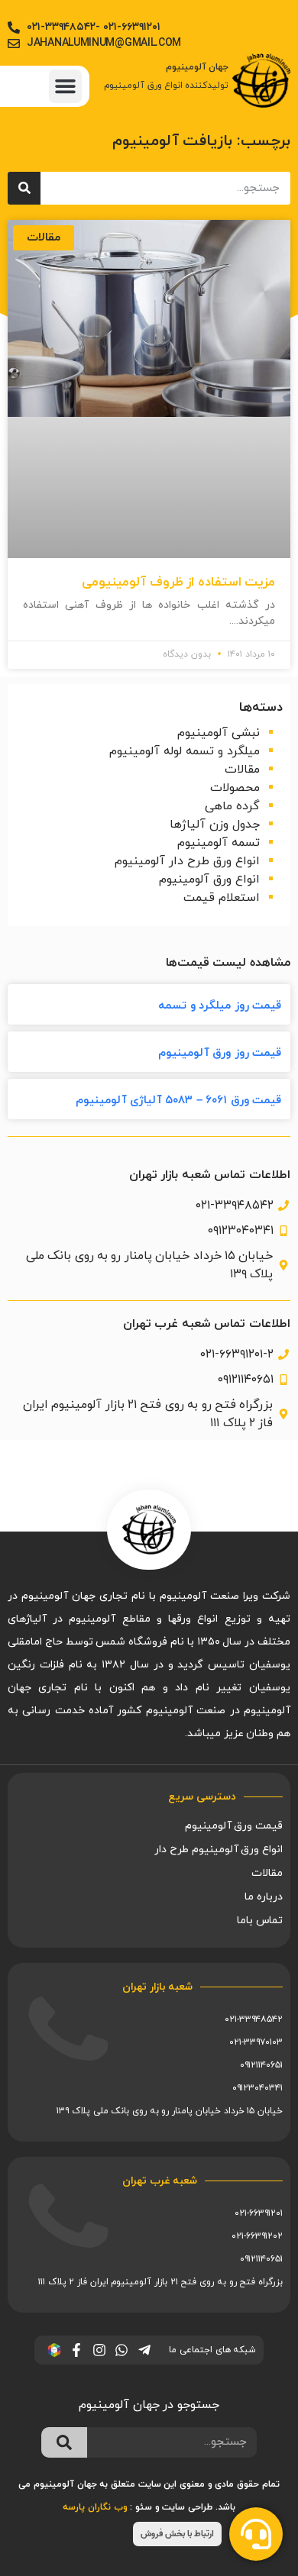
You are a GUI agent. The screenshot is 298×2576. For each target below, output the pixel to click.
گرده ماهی (232, 806)
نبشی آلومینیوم (219, 733)
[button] (66, 86)
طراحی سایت (187, 2507)
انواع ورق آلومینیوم (209, 880)
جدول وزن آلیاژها (215, 825)
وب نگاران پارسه (95, 2507)
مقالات (242, 770)
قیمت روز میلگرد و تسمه (220, 1006)
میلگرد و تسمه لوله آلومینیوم (185, 751)
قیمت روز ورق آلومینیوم (220, 1053)
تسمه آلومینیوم (219, 843)
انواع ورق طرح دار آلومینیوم (187, 861)
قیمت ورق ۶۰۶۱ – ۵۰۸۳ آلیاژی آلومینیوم (178, 1101)
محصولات (235, 788)
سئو (144, 2507)
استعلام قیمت (222, 898)
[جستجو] (24, 188)
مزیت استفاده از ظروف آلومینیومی (178, 583)
